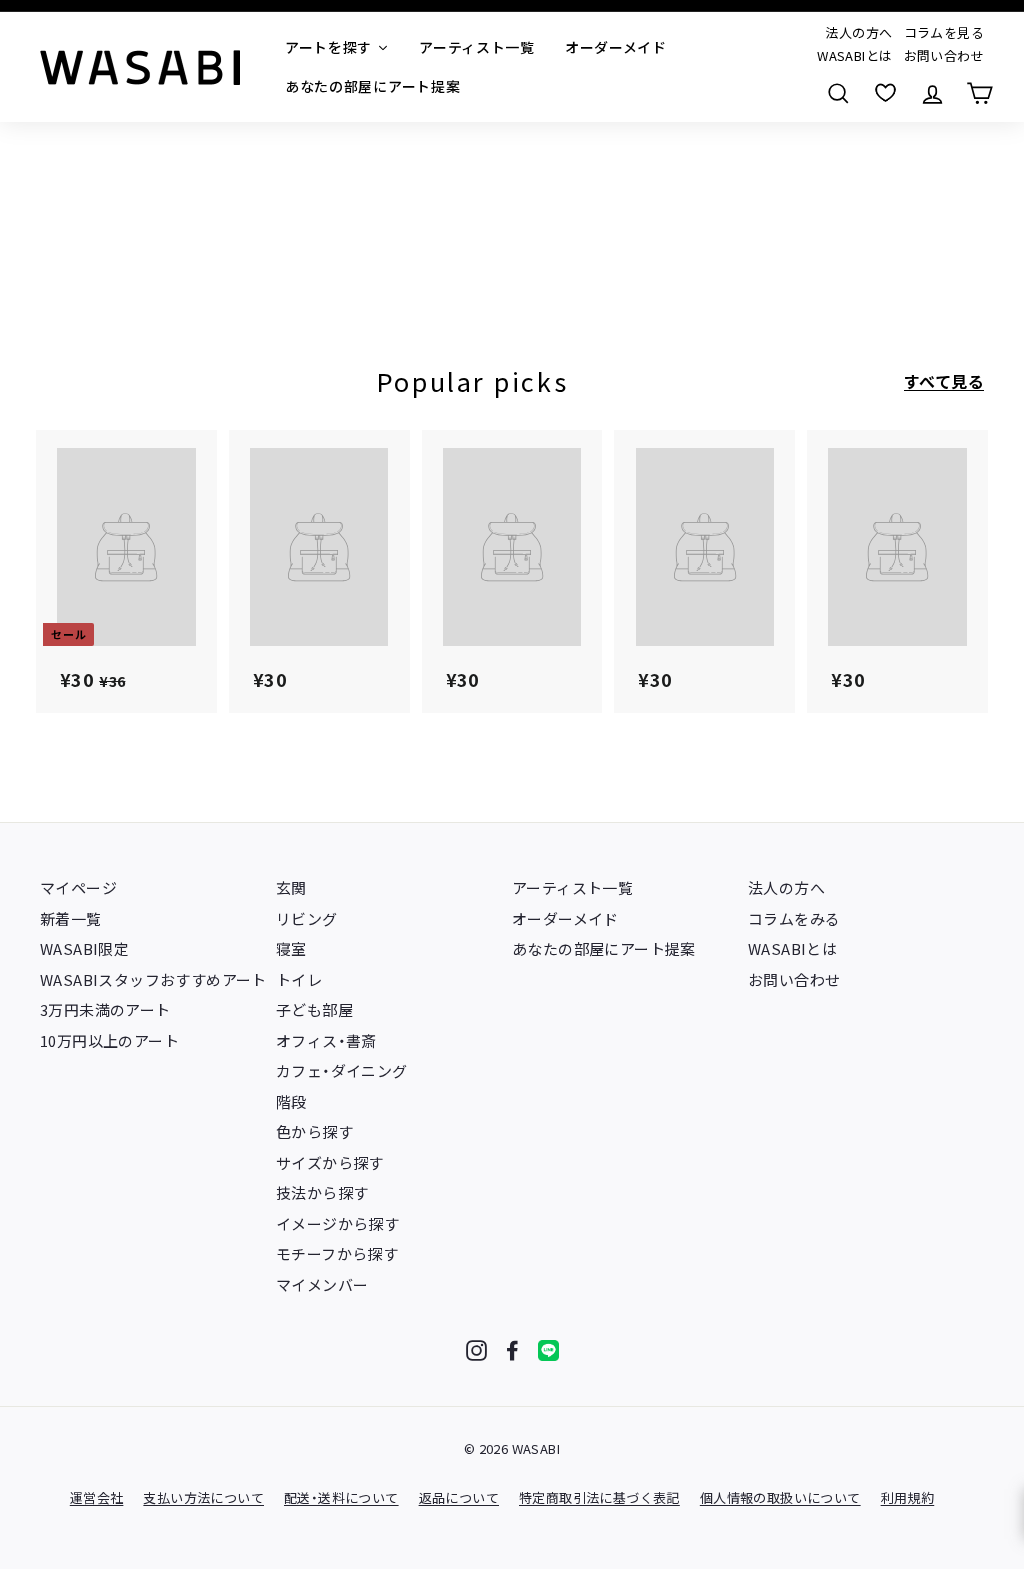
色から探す (314, 1131)
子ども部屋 (314, 1009)
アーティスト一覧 (572, 887)
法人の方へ (858, 32)
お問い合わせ (944, 55)
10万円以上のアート (109, 1040)
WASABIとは (854, 55)
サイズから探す (330, 1162)
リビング (307, 918)
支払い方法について (203, 1497)
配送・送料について (341, 1497)
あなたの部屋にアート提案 (604, 948)
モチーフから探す (337, 1253)
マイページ (78, 887)
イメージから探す (337, 1223)
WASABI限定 (84, 948)
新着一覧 (71, 918)
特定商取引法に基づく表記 (599, 1497)
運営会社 (97, 1497)
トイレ (299, 979)
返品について (459, 1497)
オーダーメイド (565, 918)
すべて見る (944, 381)
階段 (291, 1101)
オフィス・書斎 (326, 1040)
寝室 (291, 948)
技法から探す (322, 1192)
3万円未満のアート (105, 1009)
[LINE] (548, 1350)
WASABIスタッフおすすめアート (153, 979)
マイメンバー (322, 1284)
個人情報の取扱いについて (780, 1497)
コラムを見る (944, 32)
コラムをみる (794, 918)
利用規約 (908, 1497)
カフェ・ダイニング (342, 1070)
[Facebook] (512, 1350)
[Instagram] (476, 1350)
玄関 (291, 887)
